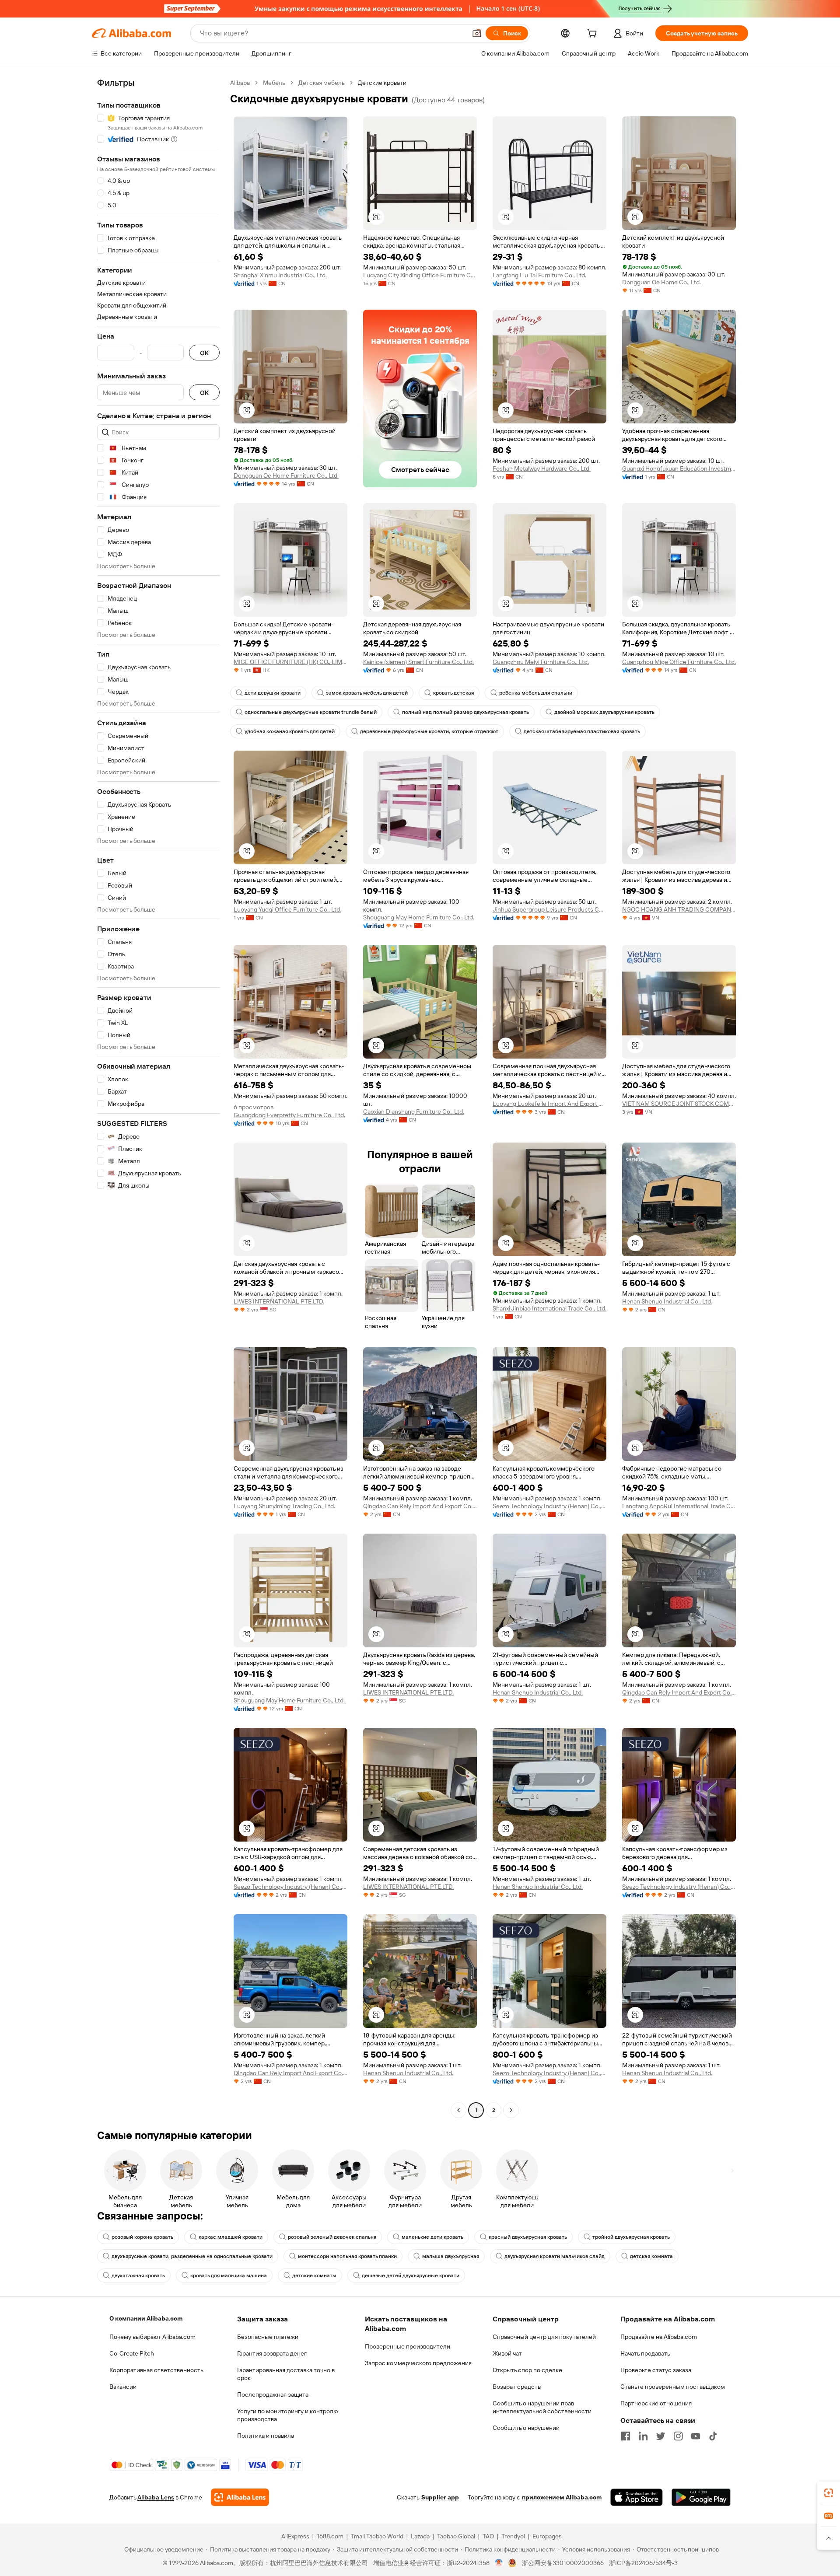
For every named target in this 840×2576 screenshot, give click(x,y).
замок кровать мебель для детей (367, 693)
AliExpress (295, 2536)
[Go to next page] (511, 2110)
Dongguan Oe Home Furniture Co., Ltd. (286, 475)
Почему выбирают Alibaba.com (152, 2337)
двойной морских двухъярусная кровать (604, 712)
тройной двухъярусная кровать (631, 2237)
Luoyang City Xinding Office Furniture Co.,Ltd (420, 275)
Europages (547, 2536)
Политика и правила (266, 2436)
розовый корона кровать (142, 2237)
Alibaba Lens (156, 2497)
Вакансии (123, 2387)
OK (204, 353)
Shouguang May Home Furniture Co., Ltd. (419, 917)
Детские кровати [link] (382, 83)
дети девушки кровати (273, 693)
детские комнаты (314, 2275)
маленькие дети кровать (432, 2237)
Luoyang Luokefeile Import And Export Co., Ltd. (549, 1104)
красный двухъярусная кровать (528, 2237)
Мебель (274, 83)
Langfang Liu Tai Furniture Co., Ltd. (539, 275)
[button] (477, 33)
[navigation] (158, 1098)
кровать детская (453, 693)
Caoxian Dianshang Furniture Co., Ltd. (414, 1111)
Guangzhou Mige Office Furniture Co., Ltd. (679, 662)
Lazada (420, 2536)
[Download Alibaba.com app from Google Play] (701, 2497)
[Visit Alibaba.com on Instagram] (678, 2436)
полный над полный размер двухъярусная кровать (465, 712)
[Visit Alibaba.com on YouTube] (696, 2436)
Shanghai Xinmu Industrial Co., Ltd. (280, 275)
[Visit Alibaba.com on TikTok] (713, 2436)
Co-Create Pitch (132, 2353)
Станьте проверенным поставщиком (673, 2387)
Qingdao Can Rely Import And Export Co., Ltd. (420, 1506)
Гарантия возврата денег (272, 2353)
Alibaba (240, 83)
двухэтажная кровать (138, 2275)
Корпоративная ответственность (156, 2370)
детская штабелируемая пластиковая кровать (582, 731)
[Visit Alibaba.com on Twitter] (661, 2436)
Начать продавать (645, 2353)
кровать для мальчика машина (229, 2275)
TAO (488, 2536)
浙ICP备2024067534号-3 (643, 2563)
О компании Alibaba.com (146, 2318)
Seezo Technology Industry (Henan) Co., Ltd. (549, 1506)
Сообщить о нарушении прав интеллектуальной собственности (542, 2407)
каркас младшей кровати (231, 2237)
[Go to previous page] (458, 2110)
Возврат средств (517, 2387)
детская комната (651, 2256)
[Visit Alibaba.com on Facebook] (626, 2436)
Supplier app (440, 2497)
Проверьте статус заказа (656, 2370)
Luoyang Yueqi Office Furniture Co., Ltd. (287, 909)
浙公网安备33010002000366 (563, 2563)
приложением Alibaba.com (562, 2497)
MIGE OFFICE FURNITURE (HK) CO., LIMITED (290, 662)
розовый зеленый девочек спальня (332, 2237)
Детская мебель (322, 83)
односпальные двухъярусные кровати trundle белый (311, 712)
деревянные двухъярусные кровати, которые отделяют (429, 731)
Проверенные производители (408, 2346)
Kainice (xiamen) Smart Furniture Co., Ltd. (418, 662)
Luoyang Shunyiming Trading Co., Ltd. (284, 1506)
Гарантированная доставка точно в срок (286, 2374)
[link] (829, 2493)
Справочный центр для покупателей (544, 2337)
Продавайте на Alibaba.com (659, 2337)
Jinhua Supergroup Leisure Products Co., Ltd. (549, 909)
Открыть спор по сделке (527, 2370)
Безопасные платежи (268, 2337)
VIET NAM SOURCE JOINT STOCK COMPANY (679, 1104)
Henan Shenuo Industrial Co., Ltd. (667, 1301)
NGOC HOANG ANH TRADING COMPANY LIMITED (679, 909)
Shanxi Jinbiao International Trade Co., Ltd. (549, 1308)
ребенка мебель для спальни (536, 693)
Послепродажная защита (273, 2394)
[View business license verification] (499, 2563)
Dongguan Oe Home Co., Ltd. (661, 282)
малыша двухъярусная (451, 2256)
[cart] (594, 35)
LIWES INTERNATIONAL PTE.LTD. (279, 1301)
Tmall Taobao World (377, 2536)
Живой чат (507, 2353)
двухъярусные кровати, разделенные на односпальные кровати (192, 2256)
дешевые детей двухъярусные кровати (411, 2275)
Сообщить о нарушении (526, 2428)
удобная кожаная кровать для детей (290, 731)
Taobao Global (456, 2536)
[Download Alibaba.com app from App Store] (637, 2497)
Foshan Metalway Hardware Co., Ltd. (542, 468)
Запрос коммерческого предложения (418, 2363)
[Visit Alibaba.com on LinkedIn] (643, 2436)
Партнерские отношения (656, 2403)
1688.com (330, 2536)
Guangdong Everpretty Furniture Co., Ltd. (289, 1115)
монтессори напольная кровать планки (347, 2256)
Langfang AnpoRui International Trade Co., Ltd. (679, 1506)
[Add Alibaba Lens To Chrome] (240, 2497)
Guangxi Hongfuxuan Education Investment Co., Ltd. (679, 468)
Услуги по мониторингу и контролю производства (287, 2415)
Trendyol (513, 2536)
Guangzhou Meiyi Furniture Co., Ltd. (541, 662)
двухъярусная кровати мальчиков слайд (555, 2256)
